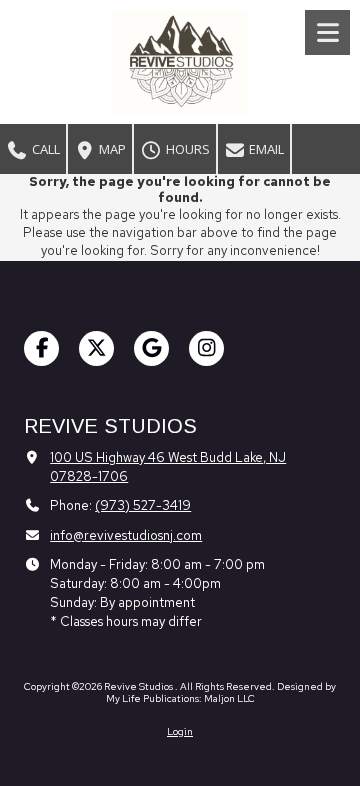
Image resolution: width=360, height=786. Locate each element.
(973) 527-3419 (143, 505)
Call (44, 149)
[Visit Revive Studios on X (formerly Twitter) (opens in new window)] (96, 348)
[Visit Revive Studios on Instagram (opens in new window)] (206, 348)
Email (265, 149)
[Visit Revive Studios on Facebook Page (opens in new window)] (41, 348)
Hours (186, 149)
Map (111, 149)
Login (180, 731)
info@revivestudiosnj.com (126, 535)
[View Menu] (327, 32)
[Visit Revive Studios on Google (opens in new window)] (151, 348)
